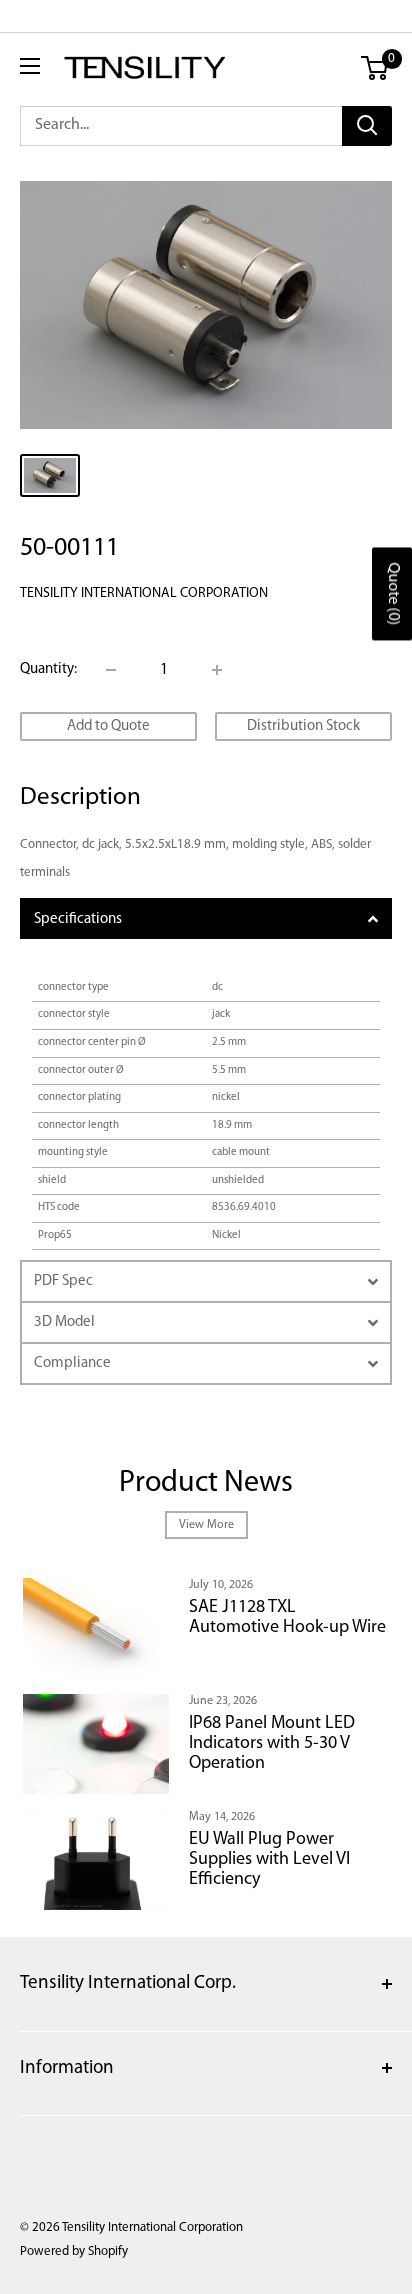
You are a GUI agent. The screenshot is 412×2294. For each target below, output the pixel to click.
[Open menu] (30, 66)
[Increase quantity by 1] (217, 670)
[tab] (206, 918)
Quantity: (48, 669)
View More (206, 1525)
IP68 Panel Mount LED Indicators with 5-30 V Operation (272, 1744)
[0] (375, 68)
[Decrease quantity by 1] (111, 670)
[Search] (367, 126)
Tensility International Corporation (144, 593)
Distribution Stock (303, 726)
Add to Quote (108, 726)
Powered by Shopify (74, 2251)
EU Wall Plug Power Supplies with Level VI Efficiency (269, 1860)
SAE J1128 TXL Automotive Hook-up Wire (287, 1618)
